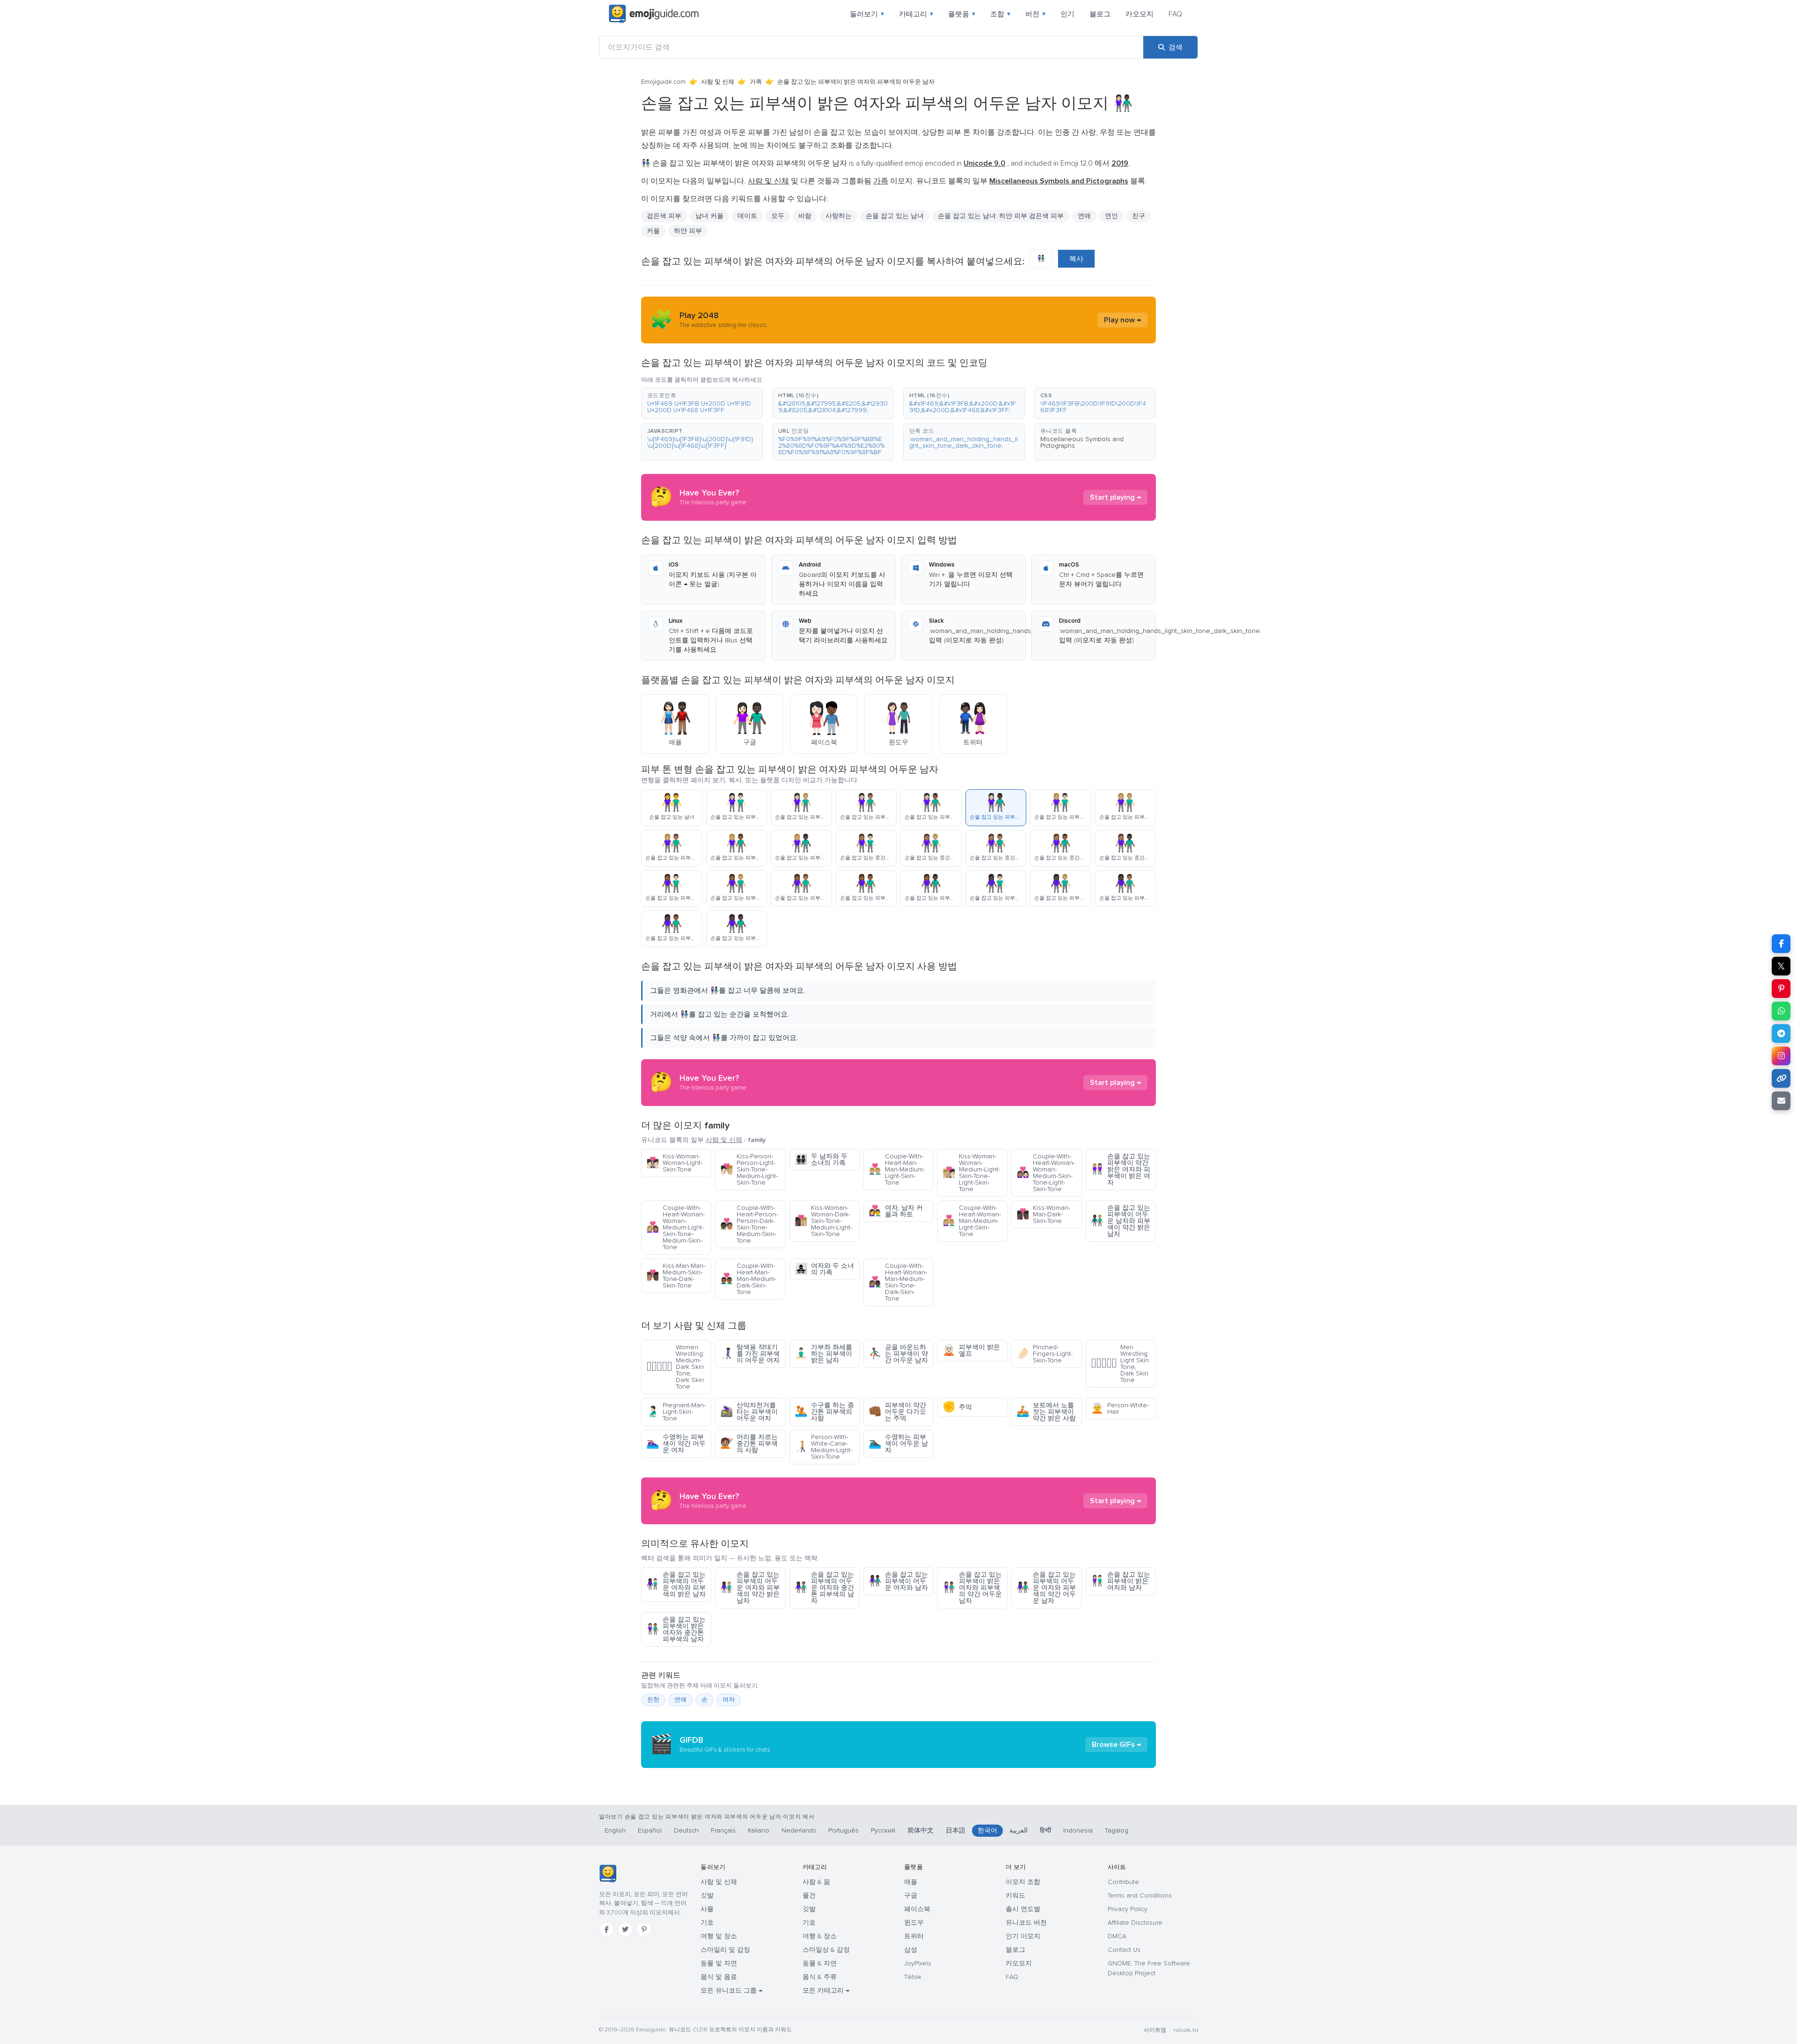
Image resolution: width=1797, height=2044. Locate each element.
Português (844, 1830)
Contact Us (1124, 1950)
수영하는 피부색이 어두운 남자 (898, 1444)
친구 (1139, 216)
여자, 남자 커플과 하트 (896, 1211)
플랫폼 (962, 14)
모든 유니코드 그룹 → (731, 1990)
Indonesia (1078, 1830)
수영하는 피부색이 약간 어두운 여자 (676, 1444)
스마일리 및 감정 (725, 1950)
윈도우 (914, 1923)
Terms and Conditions (1140, 1895)
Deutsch (686, 1830)
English (615, 1830)
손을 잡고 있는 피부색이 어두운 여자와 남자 (898, 1581)
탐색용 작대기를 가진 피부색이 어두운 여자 (750, 1354)
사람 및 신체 (718, 82)
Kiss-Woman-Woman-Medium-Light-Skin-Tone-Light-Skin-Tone (971, 1173)
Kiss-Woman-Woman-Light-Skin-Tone (674, 1163)
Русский (883, 1830)
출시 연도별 (1023, 1909)
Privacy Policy (1128, 1909)
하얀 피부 (688, 231)
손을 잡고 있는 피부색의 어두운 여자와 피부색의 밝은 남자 (676, 1584)
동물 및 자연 (719, 1963)
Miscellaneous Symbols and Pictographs (1082, 442)
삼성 (911, 1950)
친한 (653, 1700)
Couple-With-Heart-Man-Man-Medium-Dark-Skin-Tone (748, 1279)
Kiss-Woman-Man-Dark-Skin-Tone (1043, 1214)
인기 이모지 (1023, 1936)
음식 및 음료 (719, 1977)
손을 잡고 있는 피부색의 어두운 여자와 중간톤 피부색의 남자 (824, 1588)
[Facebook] (606, 1929)
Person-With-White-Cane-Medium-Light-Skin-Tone (823, 1447)
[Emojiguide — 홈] (608, 1874)
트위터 (914, 1936)
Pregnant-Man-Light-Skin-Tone (676, 1412)
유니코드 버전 (1026, 1923)
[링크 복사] (1781, 1078)
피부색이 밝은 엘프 (971, 1350)
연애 (1084, 216)
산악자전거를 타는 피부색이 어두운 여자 (749, 1412)
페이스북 (917, 1909)
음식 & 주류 (820, 1977)
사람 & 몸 (816, 1882)
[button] (702, 403)
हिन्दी (1045, 1830)
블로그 (1100, 14)
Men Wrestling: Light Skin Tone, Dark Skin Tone (1120, 1364)
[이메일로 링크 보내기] (1781, 1101)
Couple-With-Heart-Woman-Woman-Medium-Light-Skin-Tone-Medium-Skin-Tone (676, 1227)
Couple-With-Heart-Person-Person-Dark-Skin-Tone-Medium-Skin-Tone (749, 1224)
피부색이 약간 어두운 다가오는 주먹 (897, 1412)
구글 (911, 1895)
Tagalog (1117, 1830)
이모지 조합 (1023, 1882)
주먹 (957, 1407)
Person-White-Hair (1120, 1408)
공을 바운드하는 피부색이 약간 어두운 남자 (898, 1354)
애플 (911, 1882)
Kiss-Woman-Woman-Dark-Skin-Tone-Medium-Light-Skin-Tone (823, 1221)
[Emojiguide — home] (654, 14)
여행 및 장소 (719, 1936)
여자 (729, 1700)
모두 (778, 216)
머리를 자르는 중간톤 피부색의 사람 (749, 1444)
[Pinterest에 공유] (1781, 989)
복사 (1076, 259)
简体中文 (920, 1830)
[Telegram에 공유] (1781, 1033)
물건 (809, 1895)
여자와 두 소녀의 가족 (824, 1269)
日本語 (956, 1830)
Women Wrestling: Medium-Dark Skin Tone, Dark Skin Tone (675, 1367)
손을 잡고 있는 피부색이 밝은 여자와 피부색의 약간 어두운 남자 (972, 1588)
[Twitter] (625, 1929)
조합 (1000, 14)
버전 (1035, 14)
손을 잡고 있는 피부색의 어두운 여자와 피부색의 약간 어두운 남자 (1046, 1588)
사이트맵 (1155, 2030)
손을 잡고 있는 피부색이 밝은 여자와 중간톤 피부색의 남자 (676, 1629)
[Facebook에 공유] (1781, 944)
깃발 (707, 1895)
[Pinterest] (644, 1929)
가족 (756, 82)
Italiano (759, 1830)
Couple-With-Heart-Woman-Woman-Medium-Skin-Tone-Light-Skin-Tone (1046, 1173)
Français (723, 1830)
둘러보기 (867, 14)
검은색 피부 (664, 216)
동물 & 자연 (820, 1963)
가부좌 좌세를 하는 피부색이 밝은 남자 (823, 1354)
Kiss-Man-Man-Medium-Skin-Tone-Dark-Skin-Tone (676, 1276)
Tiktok (913, 1977)
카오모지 (1140, 14)
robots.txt (1186, 2030)
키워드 (1015, 1895)
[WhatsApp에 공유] (1781, 1011)
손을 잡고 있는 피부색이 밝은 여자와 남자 (1121, 1581)
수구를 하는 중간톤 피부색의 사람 (824, 1412)
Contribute (1123, 1882)
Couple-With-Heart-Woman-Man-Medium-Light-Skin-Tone (972, 1221)
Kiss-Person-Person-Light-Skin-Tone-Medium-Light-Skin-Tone (749, 1169)
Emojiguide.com (663, 82)
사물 (707, 1909)
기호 (707, 1923)
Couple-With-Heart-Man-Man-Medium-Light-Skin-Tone (897, 1169)
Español (650, 1830)
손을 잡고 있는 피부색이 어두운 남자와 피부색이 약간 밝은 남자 (1121, 1221)
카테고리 (916, 14)
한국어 (987, 1830)
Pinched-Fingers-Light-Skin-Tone (1045, 1354)
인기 (1067, 14)
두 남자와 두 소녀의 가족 (821, 1160)
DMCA (1117, 1936)
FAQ (1175, 14)
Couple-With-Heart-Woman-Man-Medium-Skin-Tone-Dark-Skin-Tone (898, 1282)
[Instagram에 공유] (1781, 1056)
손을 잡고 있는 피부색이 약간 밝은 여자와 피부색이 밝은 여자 (1121, 1169)
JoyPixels (918, 1963)
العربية (1019, 1830)
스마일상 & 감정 (826, 1950)
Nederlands (799, 1830)
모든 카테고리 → (826, 1990)
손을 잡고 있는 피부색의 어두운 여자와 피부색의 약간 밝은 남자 (750, 1588)
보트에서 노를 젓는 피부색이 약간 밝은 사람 (1046, 1412)
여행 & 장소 (820, 1936)
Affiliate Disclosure (1135, 1923)
